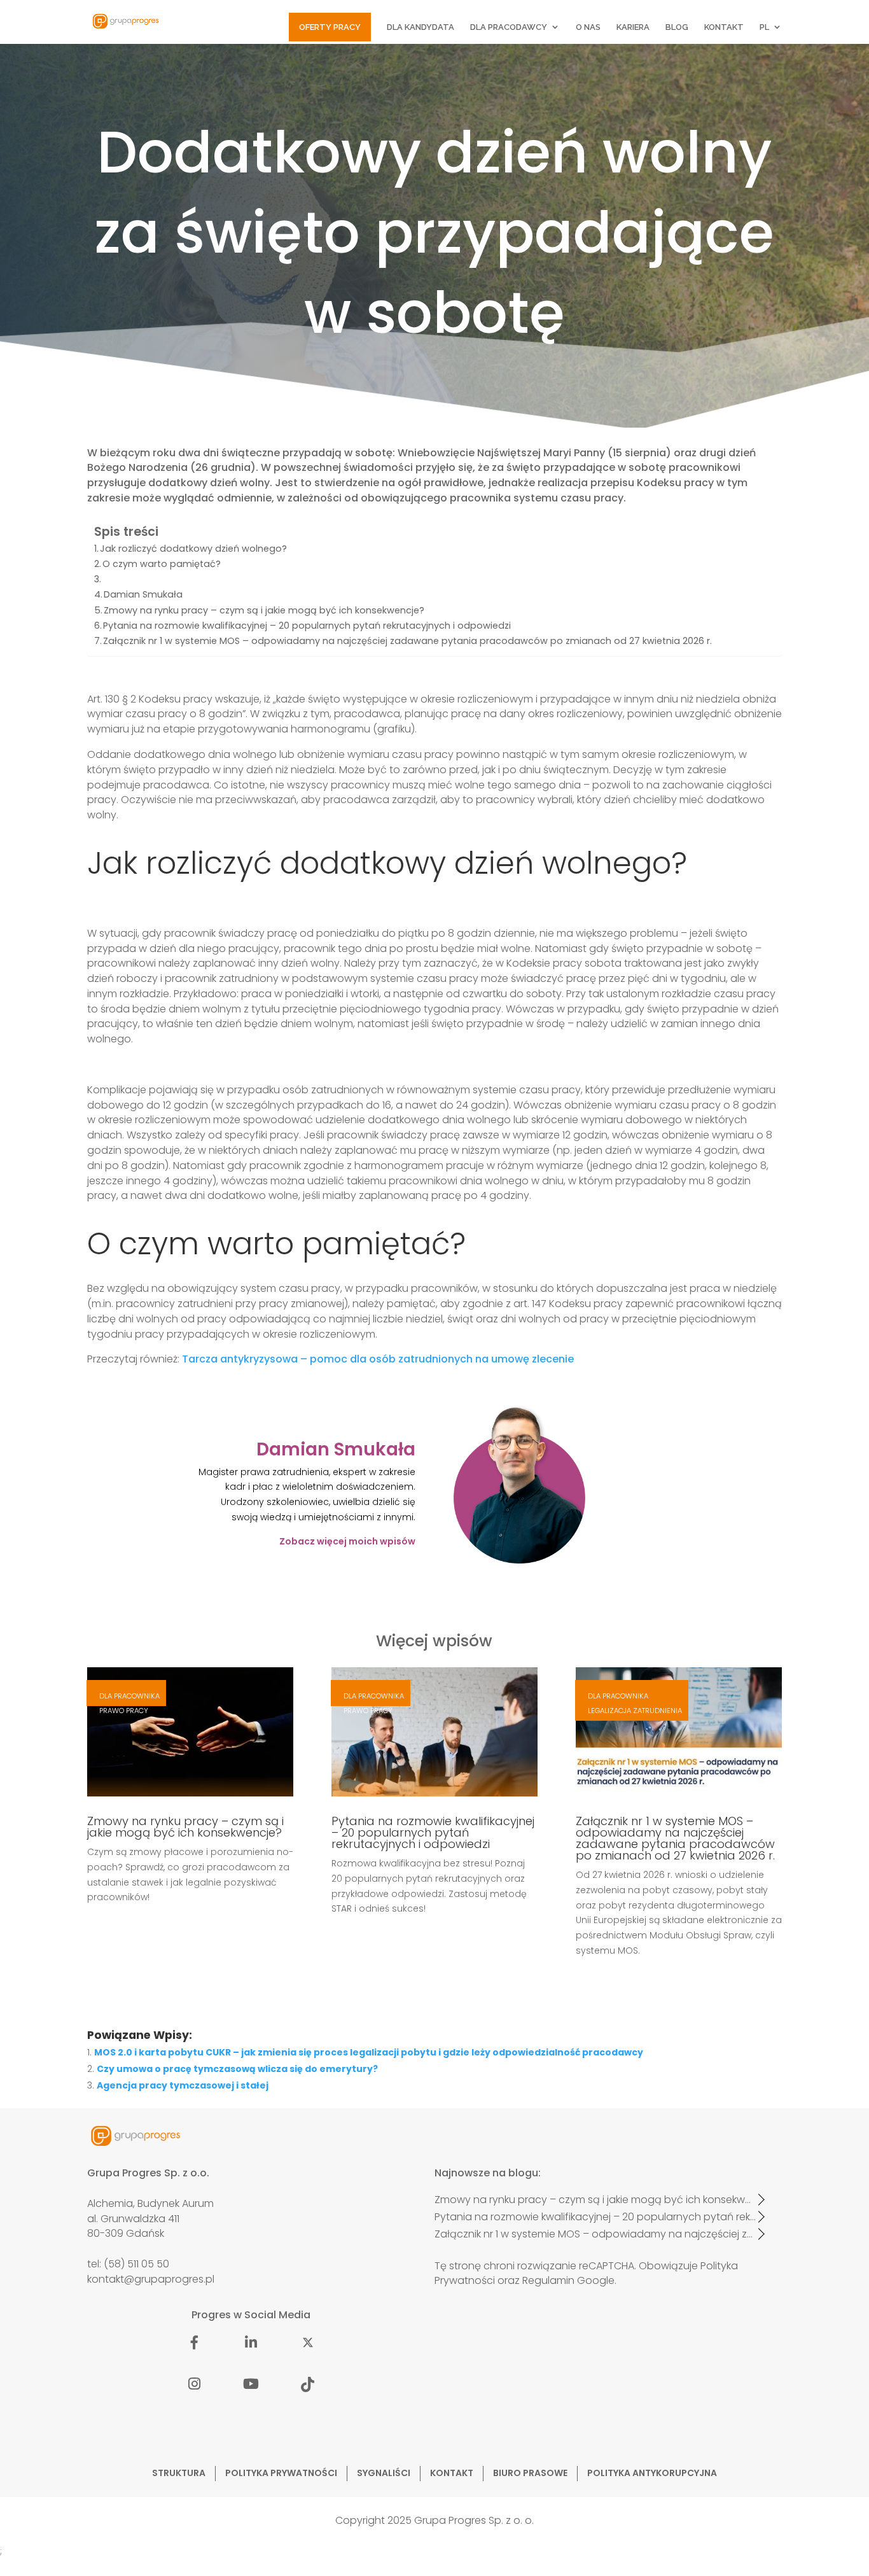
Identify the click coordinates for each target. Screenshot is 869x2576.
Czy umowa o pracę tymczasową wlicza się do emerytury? (237, 2069)
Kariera (633, 27)
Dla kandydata (421, 27)
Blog (677, 27)
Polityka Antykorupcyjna (652, 2473)
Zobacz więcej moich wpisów (347, 1541)
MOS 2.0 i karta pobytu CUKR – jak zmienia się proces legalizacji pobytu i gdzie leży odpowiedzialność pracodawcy (369, 2052)
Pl (764, 27)
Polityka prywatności (281, 2473)
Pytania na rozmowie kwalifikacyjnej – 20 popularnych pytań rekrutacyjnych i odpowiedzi (307, 626)
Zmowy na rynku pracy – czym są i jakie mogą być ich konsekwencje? (264, 610)
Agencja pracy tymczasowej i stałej (183, 2085)
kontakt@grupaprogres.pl (151, 2279)
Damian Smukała (143, 594)
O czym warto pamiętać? (162, 564)
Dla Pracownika (129, 1696)
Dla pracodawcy (509, 27)
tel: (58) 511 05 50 (128, 2264)
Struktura (179, 2473)
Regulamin (548, 2280)
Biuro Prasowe (530, 2473)
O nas (588, 27)
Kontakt (724, 27)
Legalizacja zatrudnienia (635, 1711)
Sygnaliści (384, 2473)
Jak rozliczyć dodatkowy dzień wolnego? (193, 549)
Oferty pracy (330, 27)
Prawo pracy (124, 1711)
